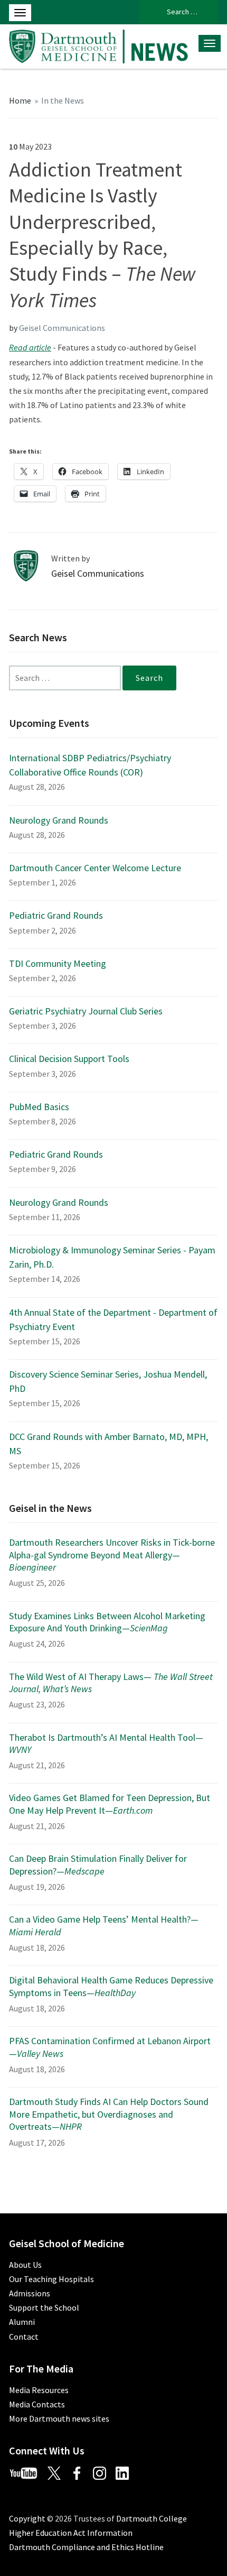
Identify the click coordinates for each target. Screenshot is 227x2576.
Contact (24, 2337)
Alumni (22, 2322)
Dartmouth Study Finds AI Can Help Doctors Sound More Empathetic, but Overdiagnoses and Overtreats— (109, 2114)
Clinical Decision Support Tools (69, 1059)
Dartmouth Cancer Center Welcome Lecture (95, 868)
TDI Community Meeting (58, 963)
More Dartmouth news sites (59, 2418)
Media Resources (39, 2390)
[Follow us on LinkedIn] (126, 2472)
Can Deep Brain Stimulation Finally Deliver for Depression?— (98, 1864)
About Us (25, 2265)
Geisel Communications (62, 328)
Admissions (30, 2293)
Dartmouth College (152, 2518)
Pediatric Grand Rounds (56, 915)
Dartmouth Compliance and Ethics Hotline (86, 2547)
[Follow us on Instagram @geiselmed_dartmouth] (103, 2472)
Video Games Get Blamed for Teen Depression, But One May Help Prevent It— (110, 1804)
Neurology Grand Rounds (59, 820)
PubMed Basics (39, 1107)
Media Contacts (37, 2404)
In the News (63, 100)
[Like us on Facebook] (81, 2472)
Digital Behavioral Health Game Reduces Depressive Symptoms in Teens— (111, 1986)
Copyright (27, 2518)
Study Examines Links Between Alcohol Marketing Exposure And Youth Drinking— (107, 1622)
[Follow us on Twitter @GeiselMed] (59, 2472)
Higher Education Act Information (71, 2533)
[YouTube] (27, 2472)
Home (20, 100)
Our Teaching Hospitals (51, 2279)
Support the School (44, 2307)
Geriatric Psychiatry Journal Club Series (86, 1011)
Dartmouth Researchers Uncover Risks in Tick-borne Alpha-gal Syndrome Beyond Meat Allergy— (112, 1555)
